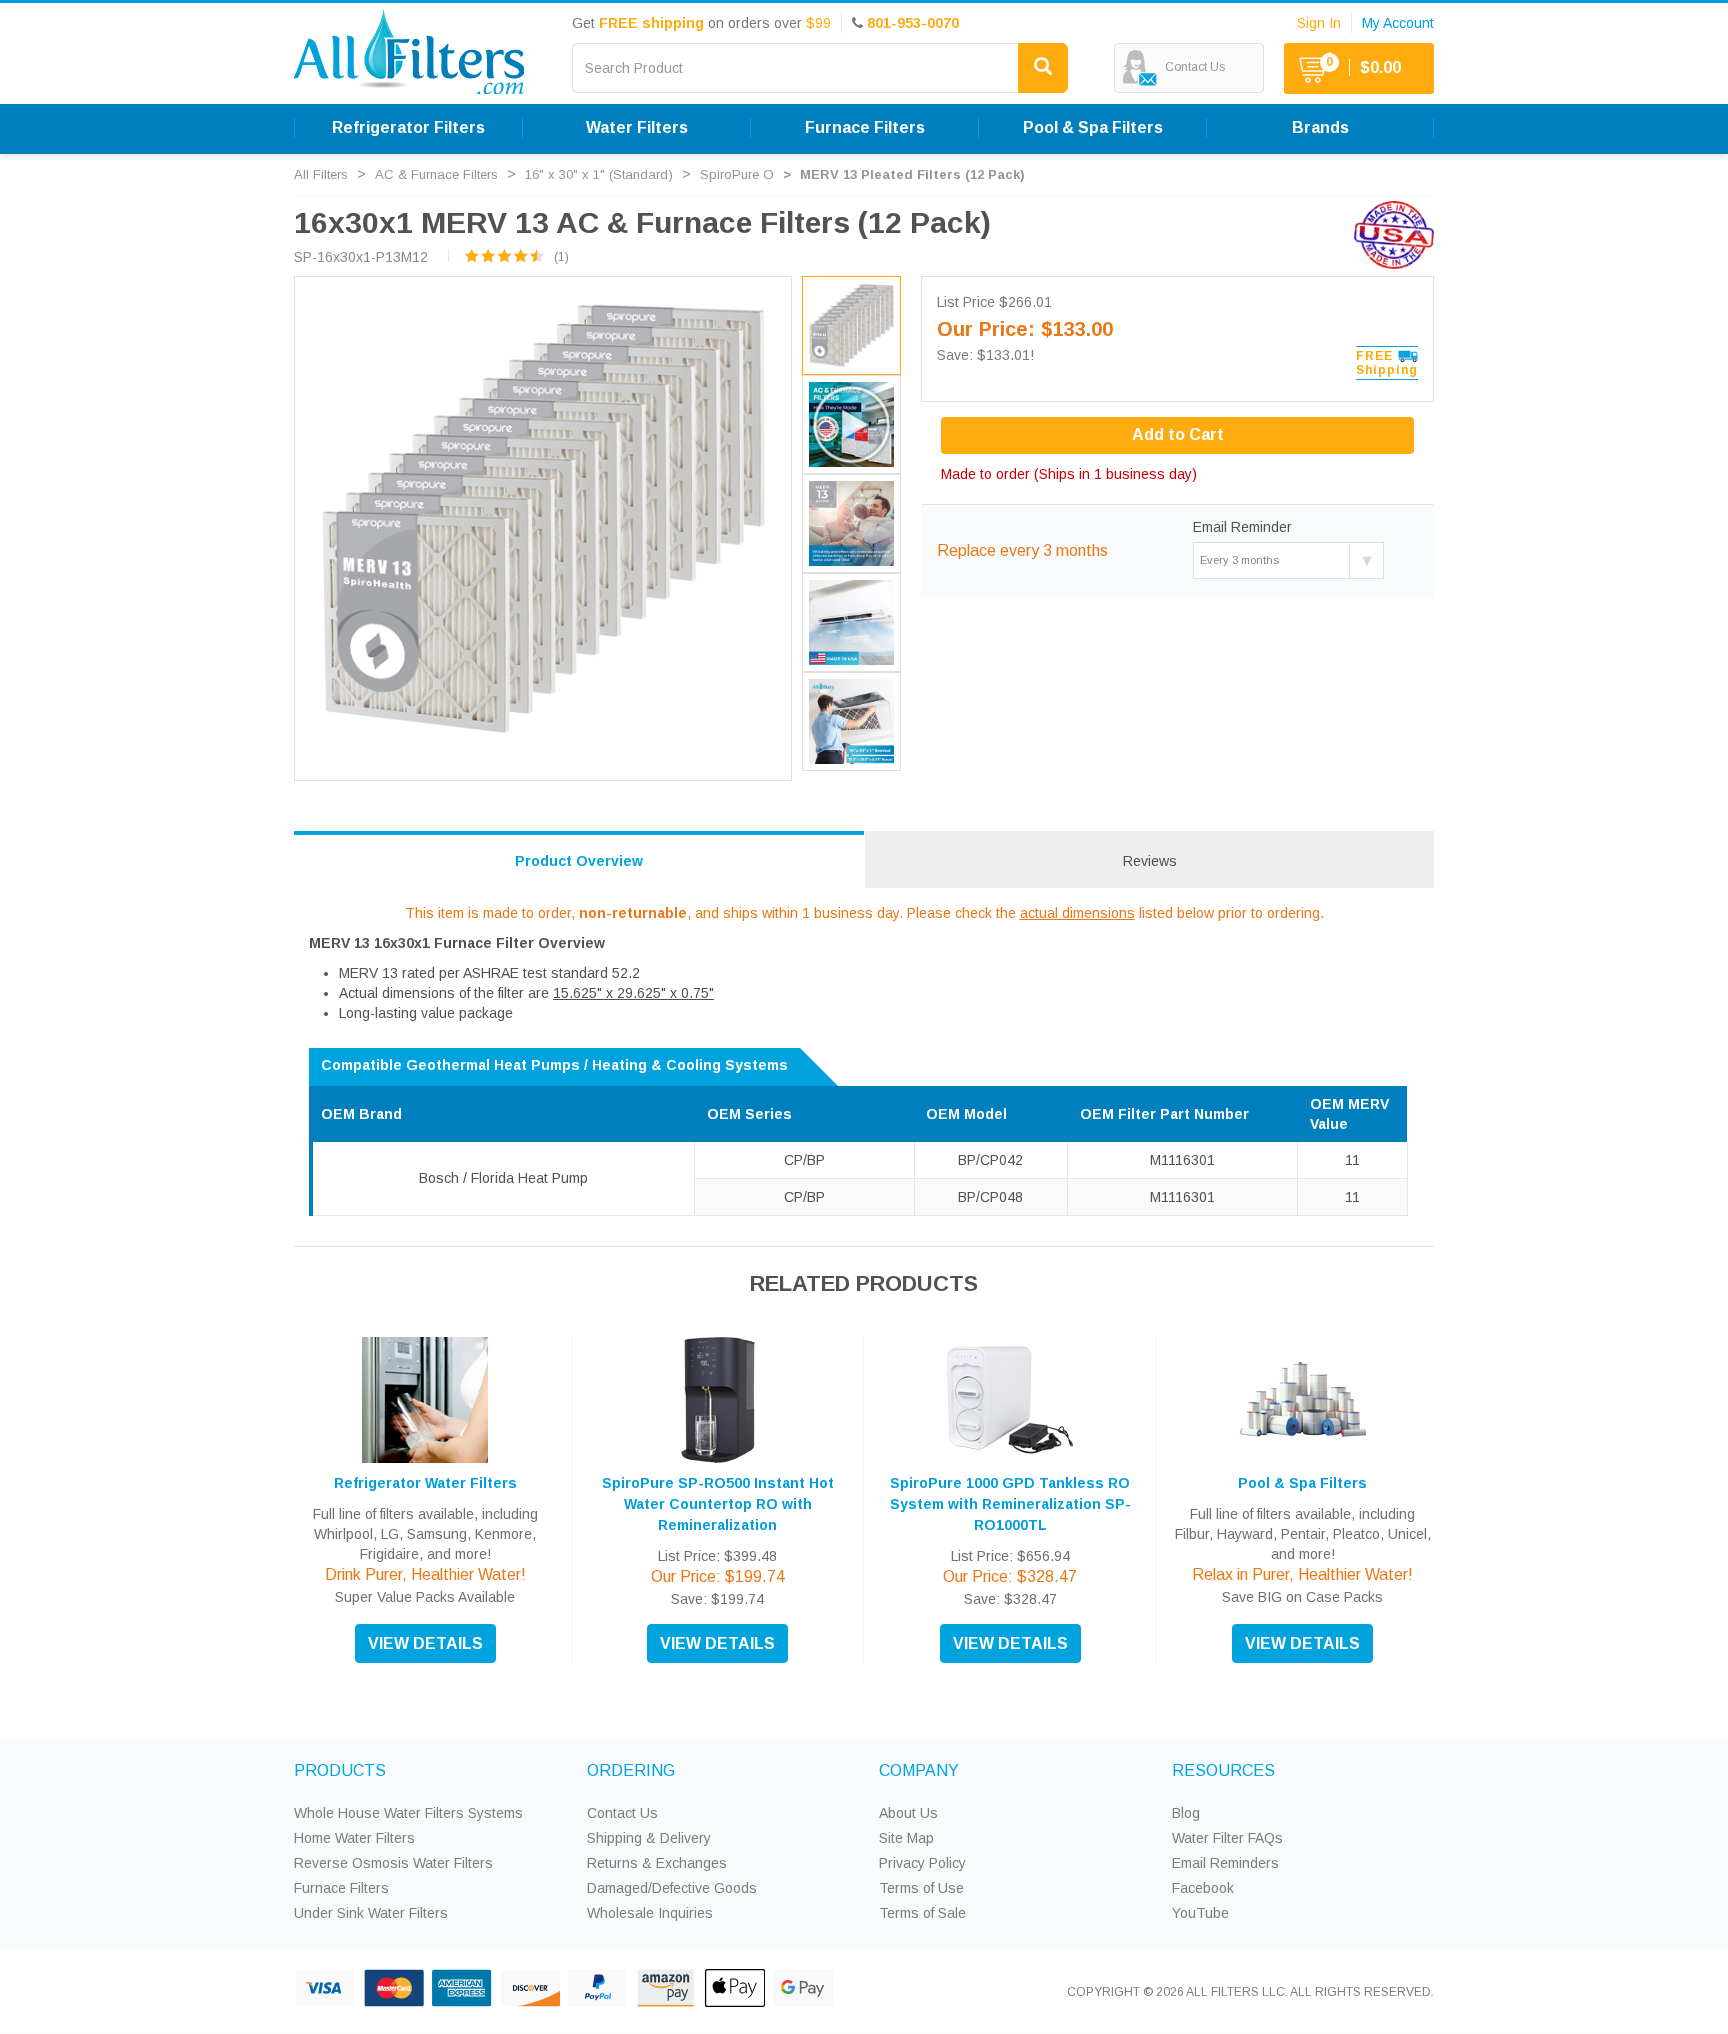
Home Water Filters (354, 1838)
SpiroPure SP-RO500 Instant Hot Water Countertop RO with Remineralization (718, 1504)
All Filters (321, 174)
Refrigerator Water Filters (425, 1483)
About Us (908, 1813)
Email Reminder (1242, 527)
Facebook (1203, 1888)
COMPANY (919, 1770)
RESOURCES (1223, 1770)
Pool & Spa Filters (1302, 1483)
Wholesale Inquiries (650, 1913)
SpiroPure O (737, 174)
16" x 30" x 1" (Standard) (599, 174)
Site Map (906, 1838)
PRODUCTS (340, 1770)
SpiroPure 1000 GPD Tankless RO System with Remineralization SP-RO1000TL (1010, 1504)
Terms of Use (921, 1888)
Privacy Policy (922, 1863)
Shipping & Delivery (649, 1838)
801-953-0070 (913, 23)
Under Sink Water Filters (371, 1913)
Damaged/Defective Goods (672, 1888)
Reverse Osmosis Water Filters (393, 1863)
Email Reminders (1225, 1863)
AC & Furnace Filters (436, 174)
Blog (1186, 1813)
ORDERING (631, 1770)
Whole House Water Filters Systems (408, 1813)
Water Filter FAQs (1227, 1838)
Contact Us (622, 1813)
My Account (1398, 23)
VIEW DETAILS (425, 1643)
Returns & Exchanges (657, 1863)
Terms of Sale (922, 1913)
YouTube (1200, 1913)
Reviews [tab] (1150, 861)
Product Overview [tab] (579, 861)
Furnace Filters (341, 1888)
